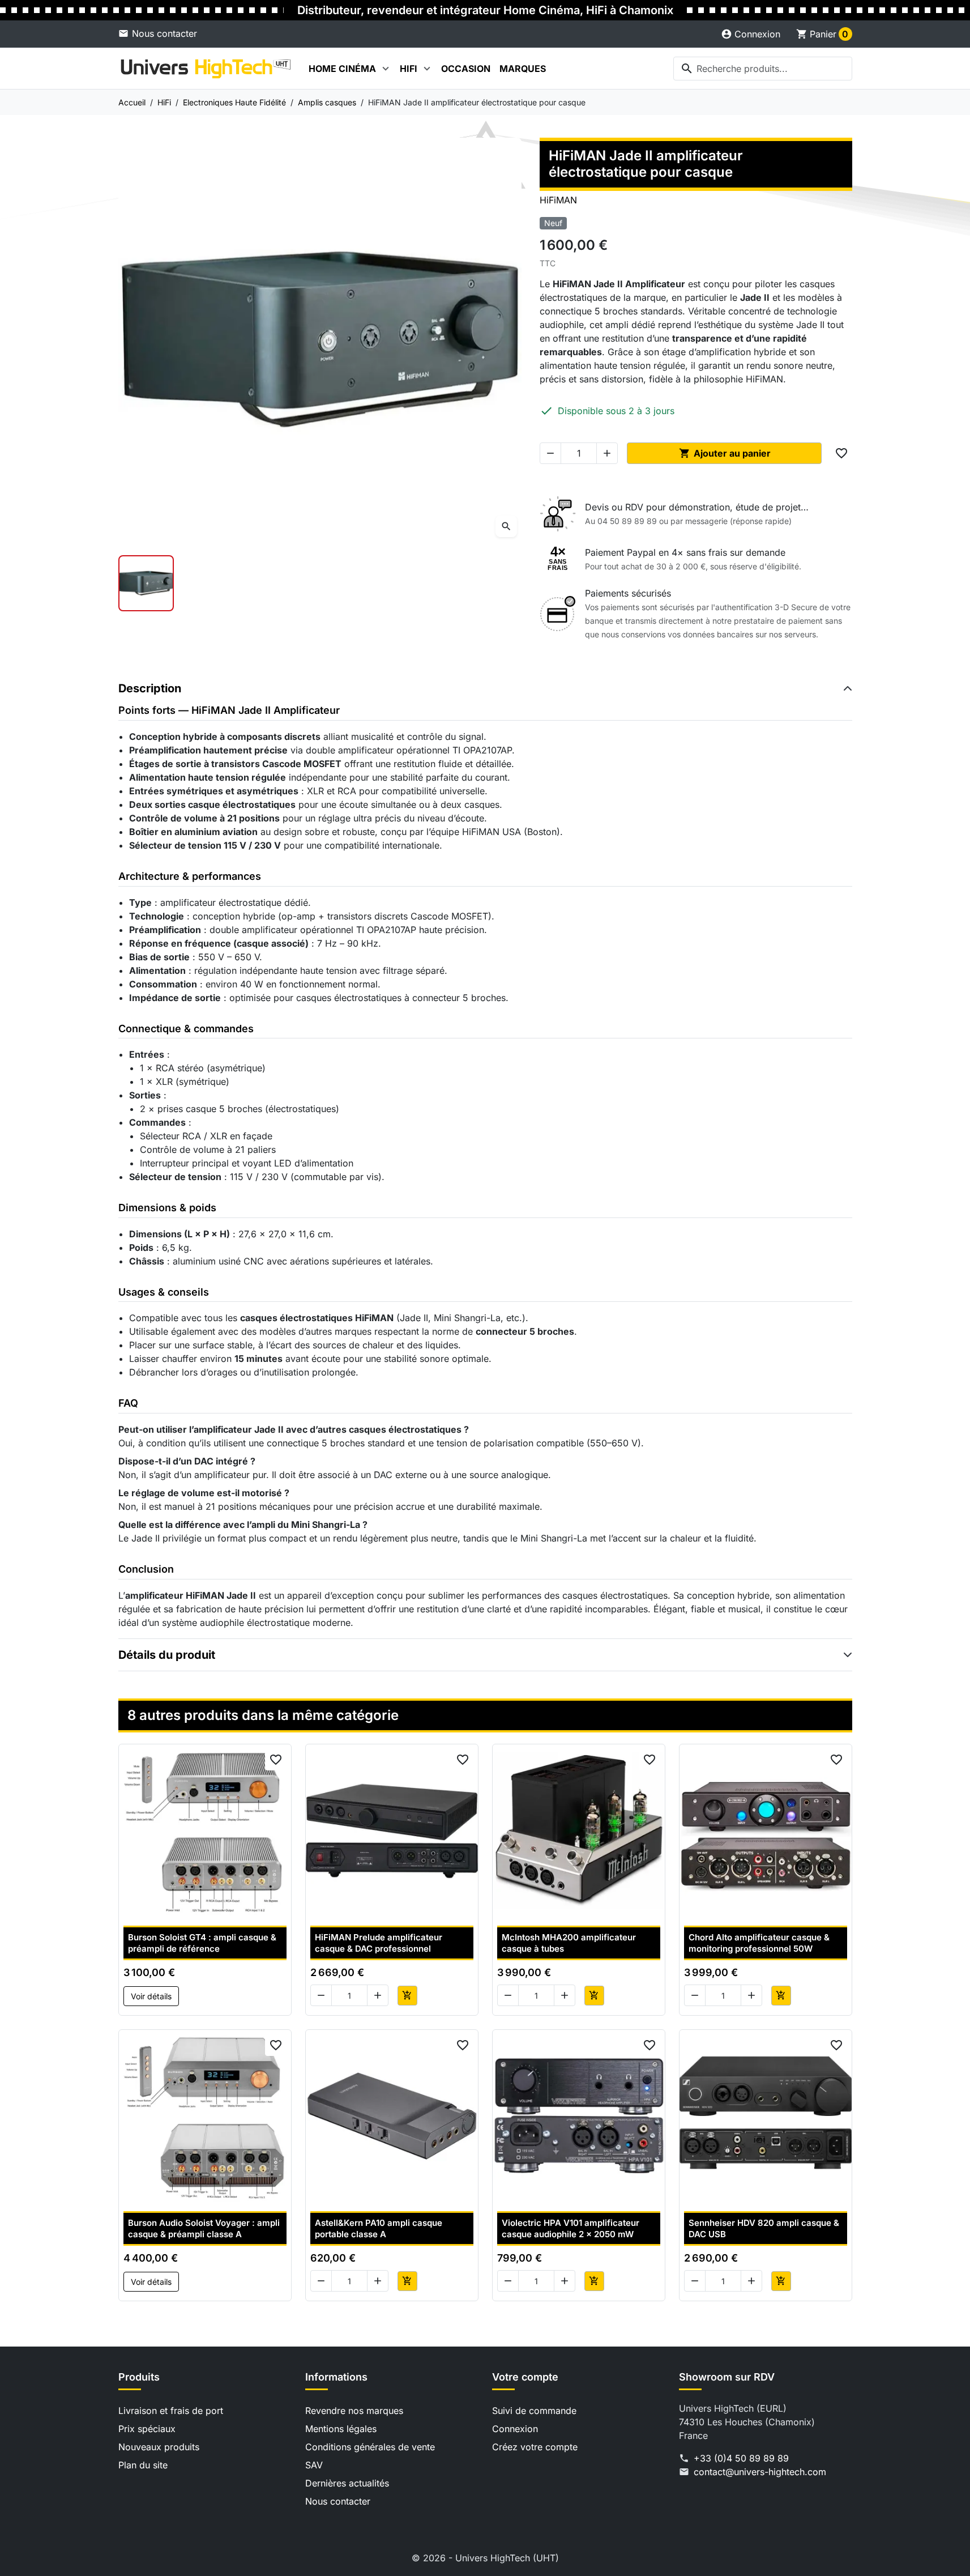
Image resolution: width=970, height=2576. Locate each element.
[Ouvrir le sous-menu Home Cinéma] (386, 69)
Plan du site (143, 2465)
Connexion (515, 2429)
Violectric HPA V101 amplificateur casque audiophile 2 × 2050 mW (571, 2228)
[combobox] (763, 69)
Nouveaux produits (159, 2447)
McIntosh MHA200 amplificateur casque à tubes (569, 1943)
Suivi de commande (534, 2411)
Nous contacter (164, 33)
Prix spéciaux (147, 2429)
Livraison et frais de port (171, 2411)
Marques (523, 69)
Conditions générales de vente (370, 2447)
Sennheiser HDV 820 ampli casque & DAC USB (764, 2228)
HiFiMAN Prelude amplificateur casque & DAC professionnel (379, 1943)
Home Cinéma (342, 69)
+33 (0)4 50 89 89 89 (741, 2458)
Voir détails (151, 1996)
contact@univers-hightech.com (760, 2472)
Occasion (466, 69)
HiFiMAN (558, 200)
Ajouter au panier (725, 453)
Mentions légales (341, 2429)
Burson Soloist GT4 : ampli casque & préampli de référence (202, 1943)
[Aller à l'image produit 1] (146, 583)
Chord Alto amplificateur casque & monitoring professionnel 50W (759, 1943)
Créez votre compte (535, 2447)
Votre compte (525, 2377)
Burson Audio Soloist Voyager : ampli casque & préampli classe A (204, 2228)
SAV (314, 2465)
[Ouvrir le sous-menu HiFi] (427, 69)
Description (150, 688)
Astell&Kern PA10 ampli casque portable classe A (379, 2228)
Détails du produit (167, 1655)
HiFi (409, 69)
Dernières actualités (347, 2483)
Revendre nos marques (354, 2411)
